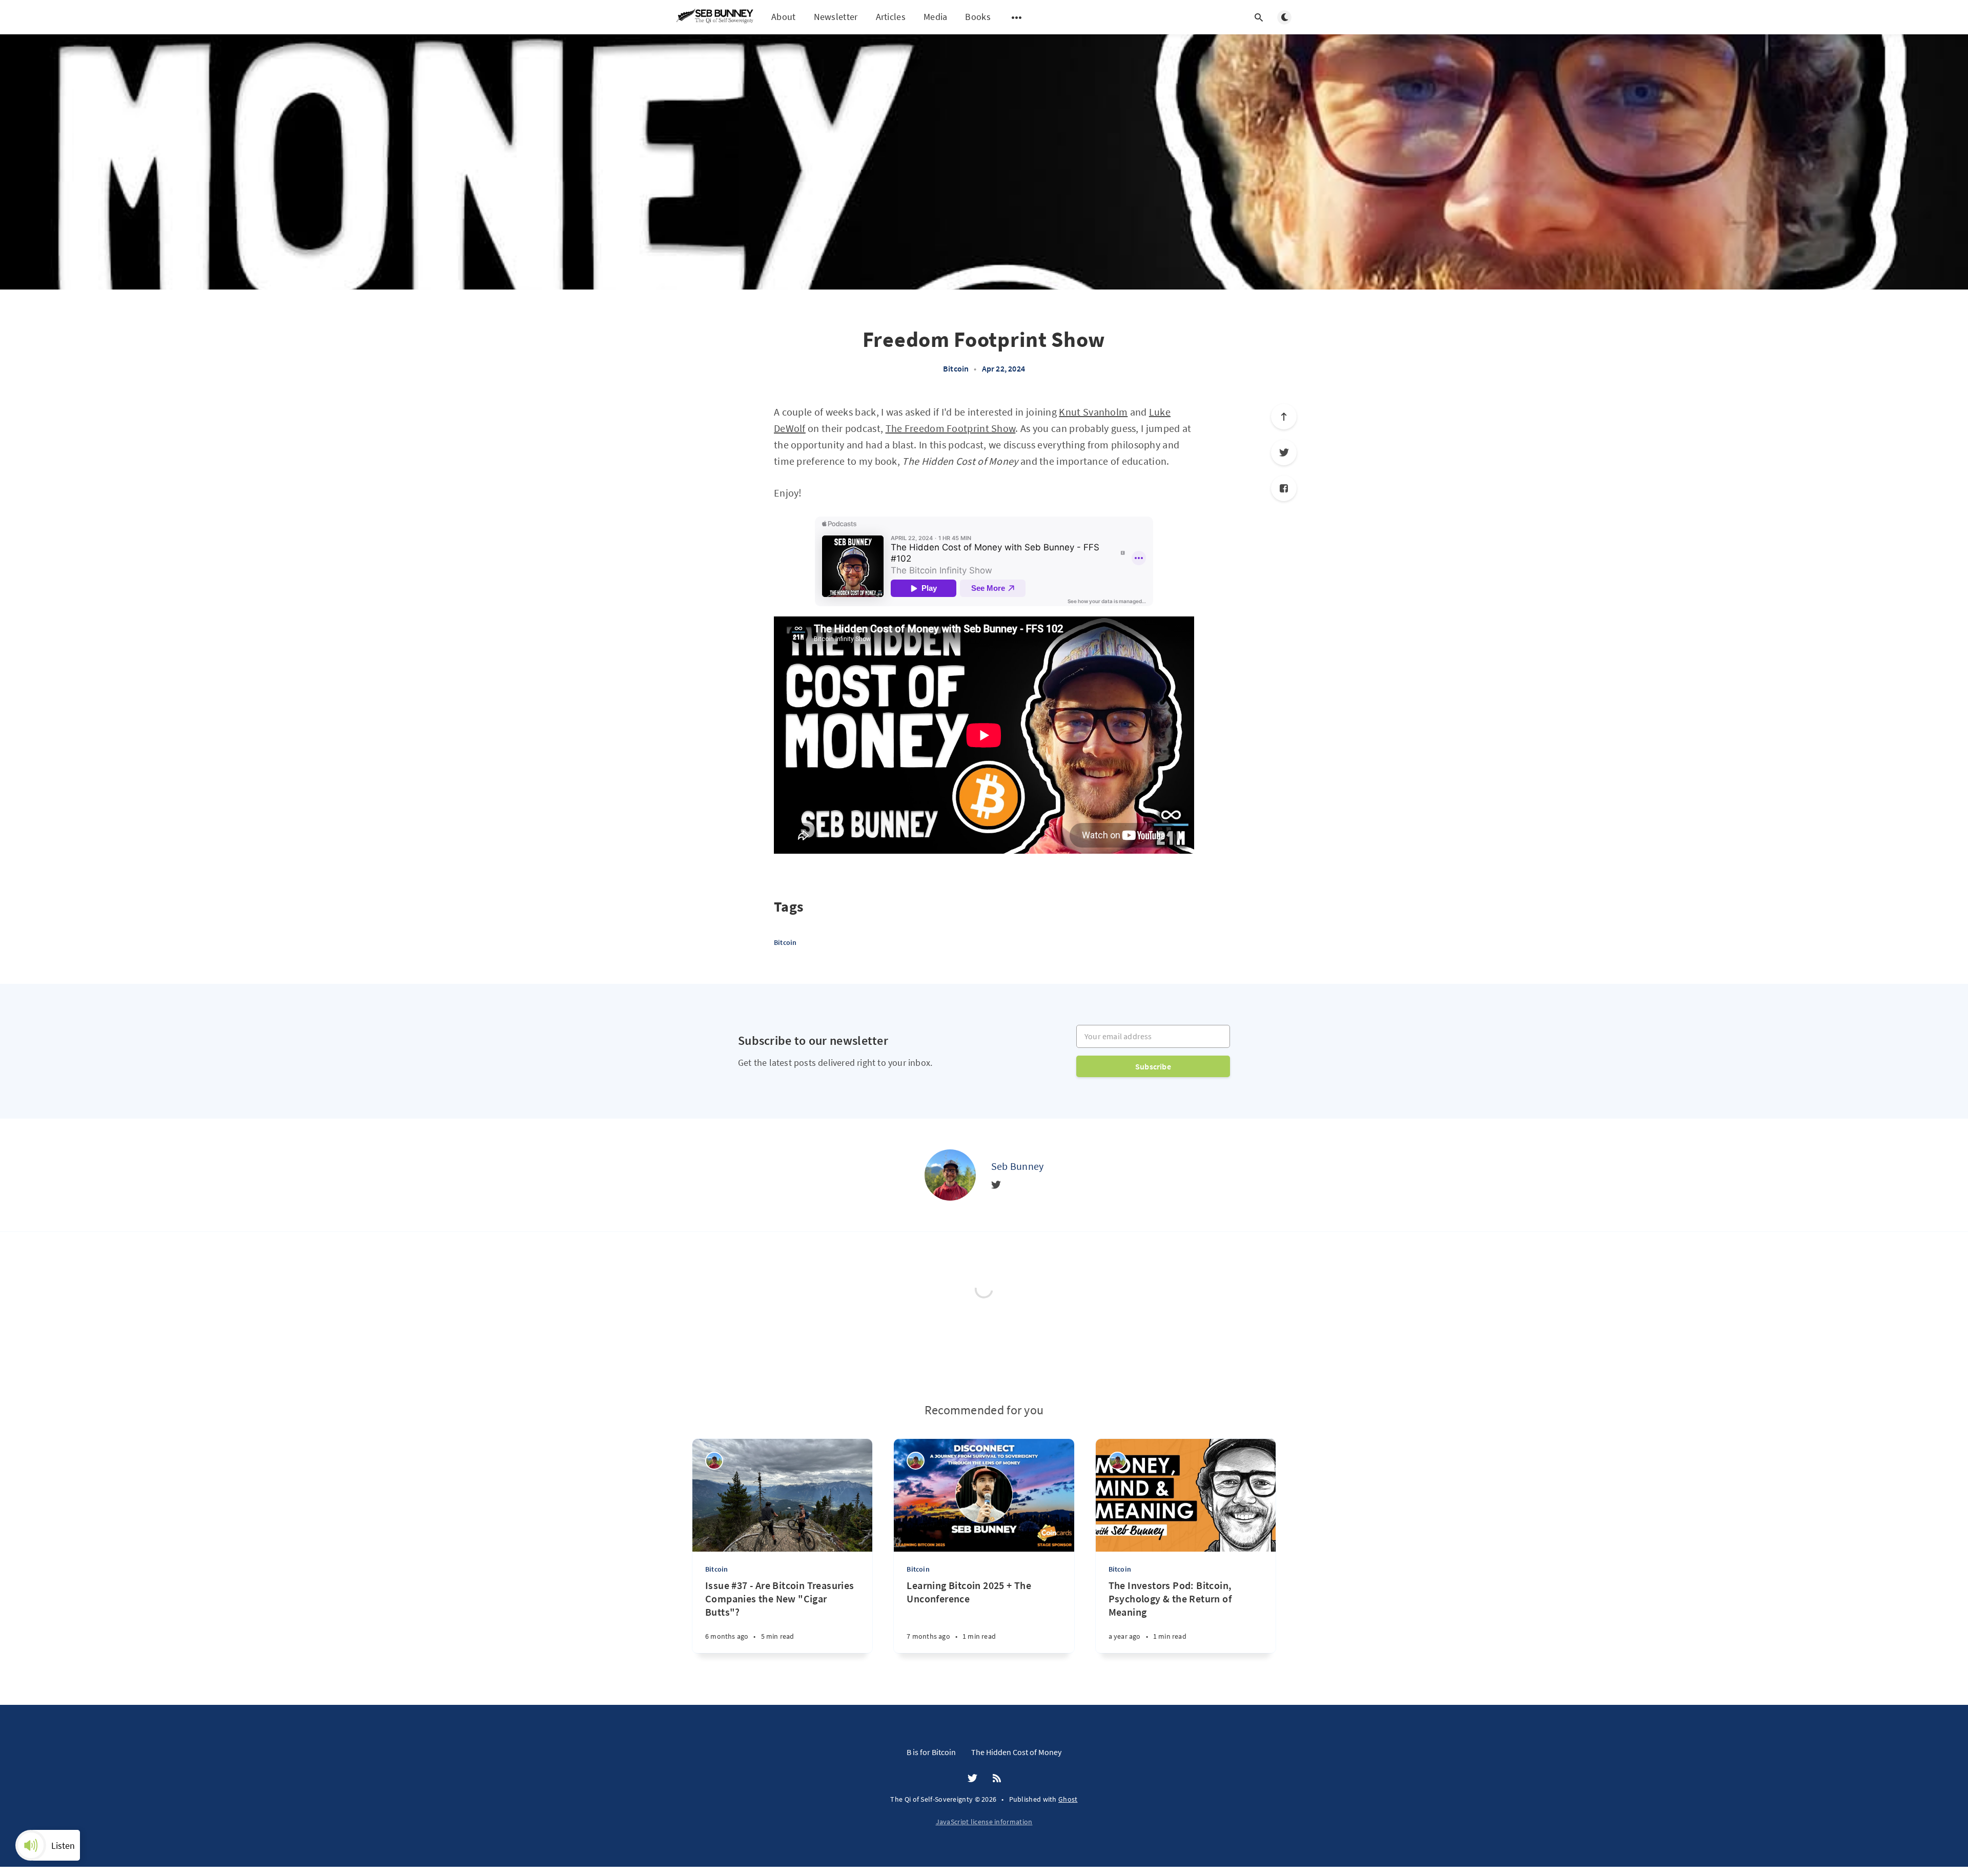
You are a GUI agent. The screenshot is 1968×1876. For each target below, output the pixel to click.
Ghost (1068, 1799)
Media (936, 17)
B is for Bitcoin (931, 1752)
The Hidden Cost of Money (1016, 1752)
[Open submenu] (1017, 17)
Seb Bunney (1018, 1166)
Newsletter (836, 17)
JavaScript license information (984, 1822)
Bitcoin (956, 368)
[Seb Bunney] (950, 1175)
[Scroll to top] (1284, 417)
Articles (891, 17)
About (784, 17)
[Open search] (1259, 17)
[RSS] (997, 1779)
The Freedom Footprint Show (951, 428)
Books (978, 17)
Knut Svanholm (1093, 412)
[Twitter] (1284, 452)
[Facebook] (1284, 488)
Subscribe (1153, 1066)
